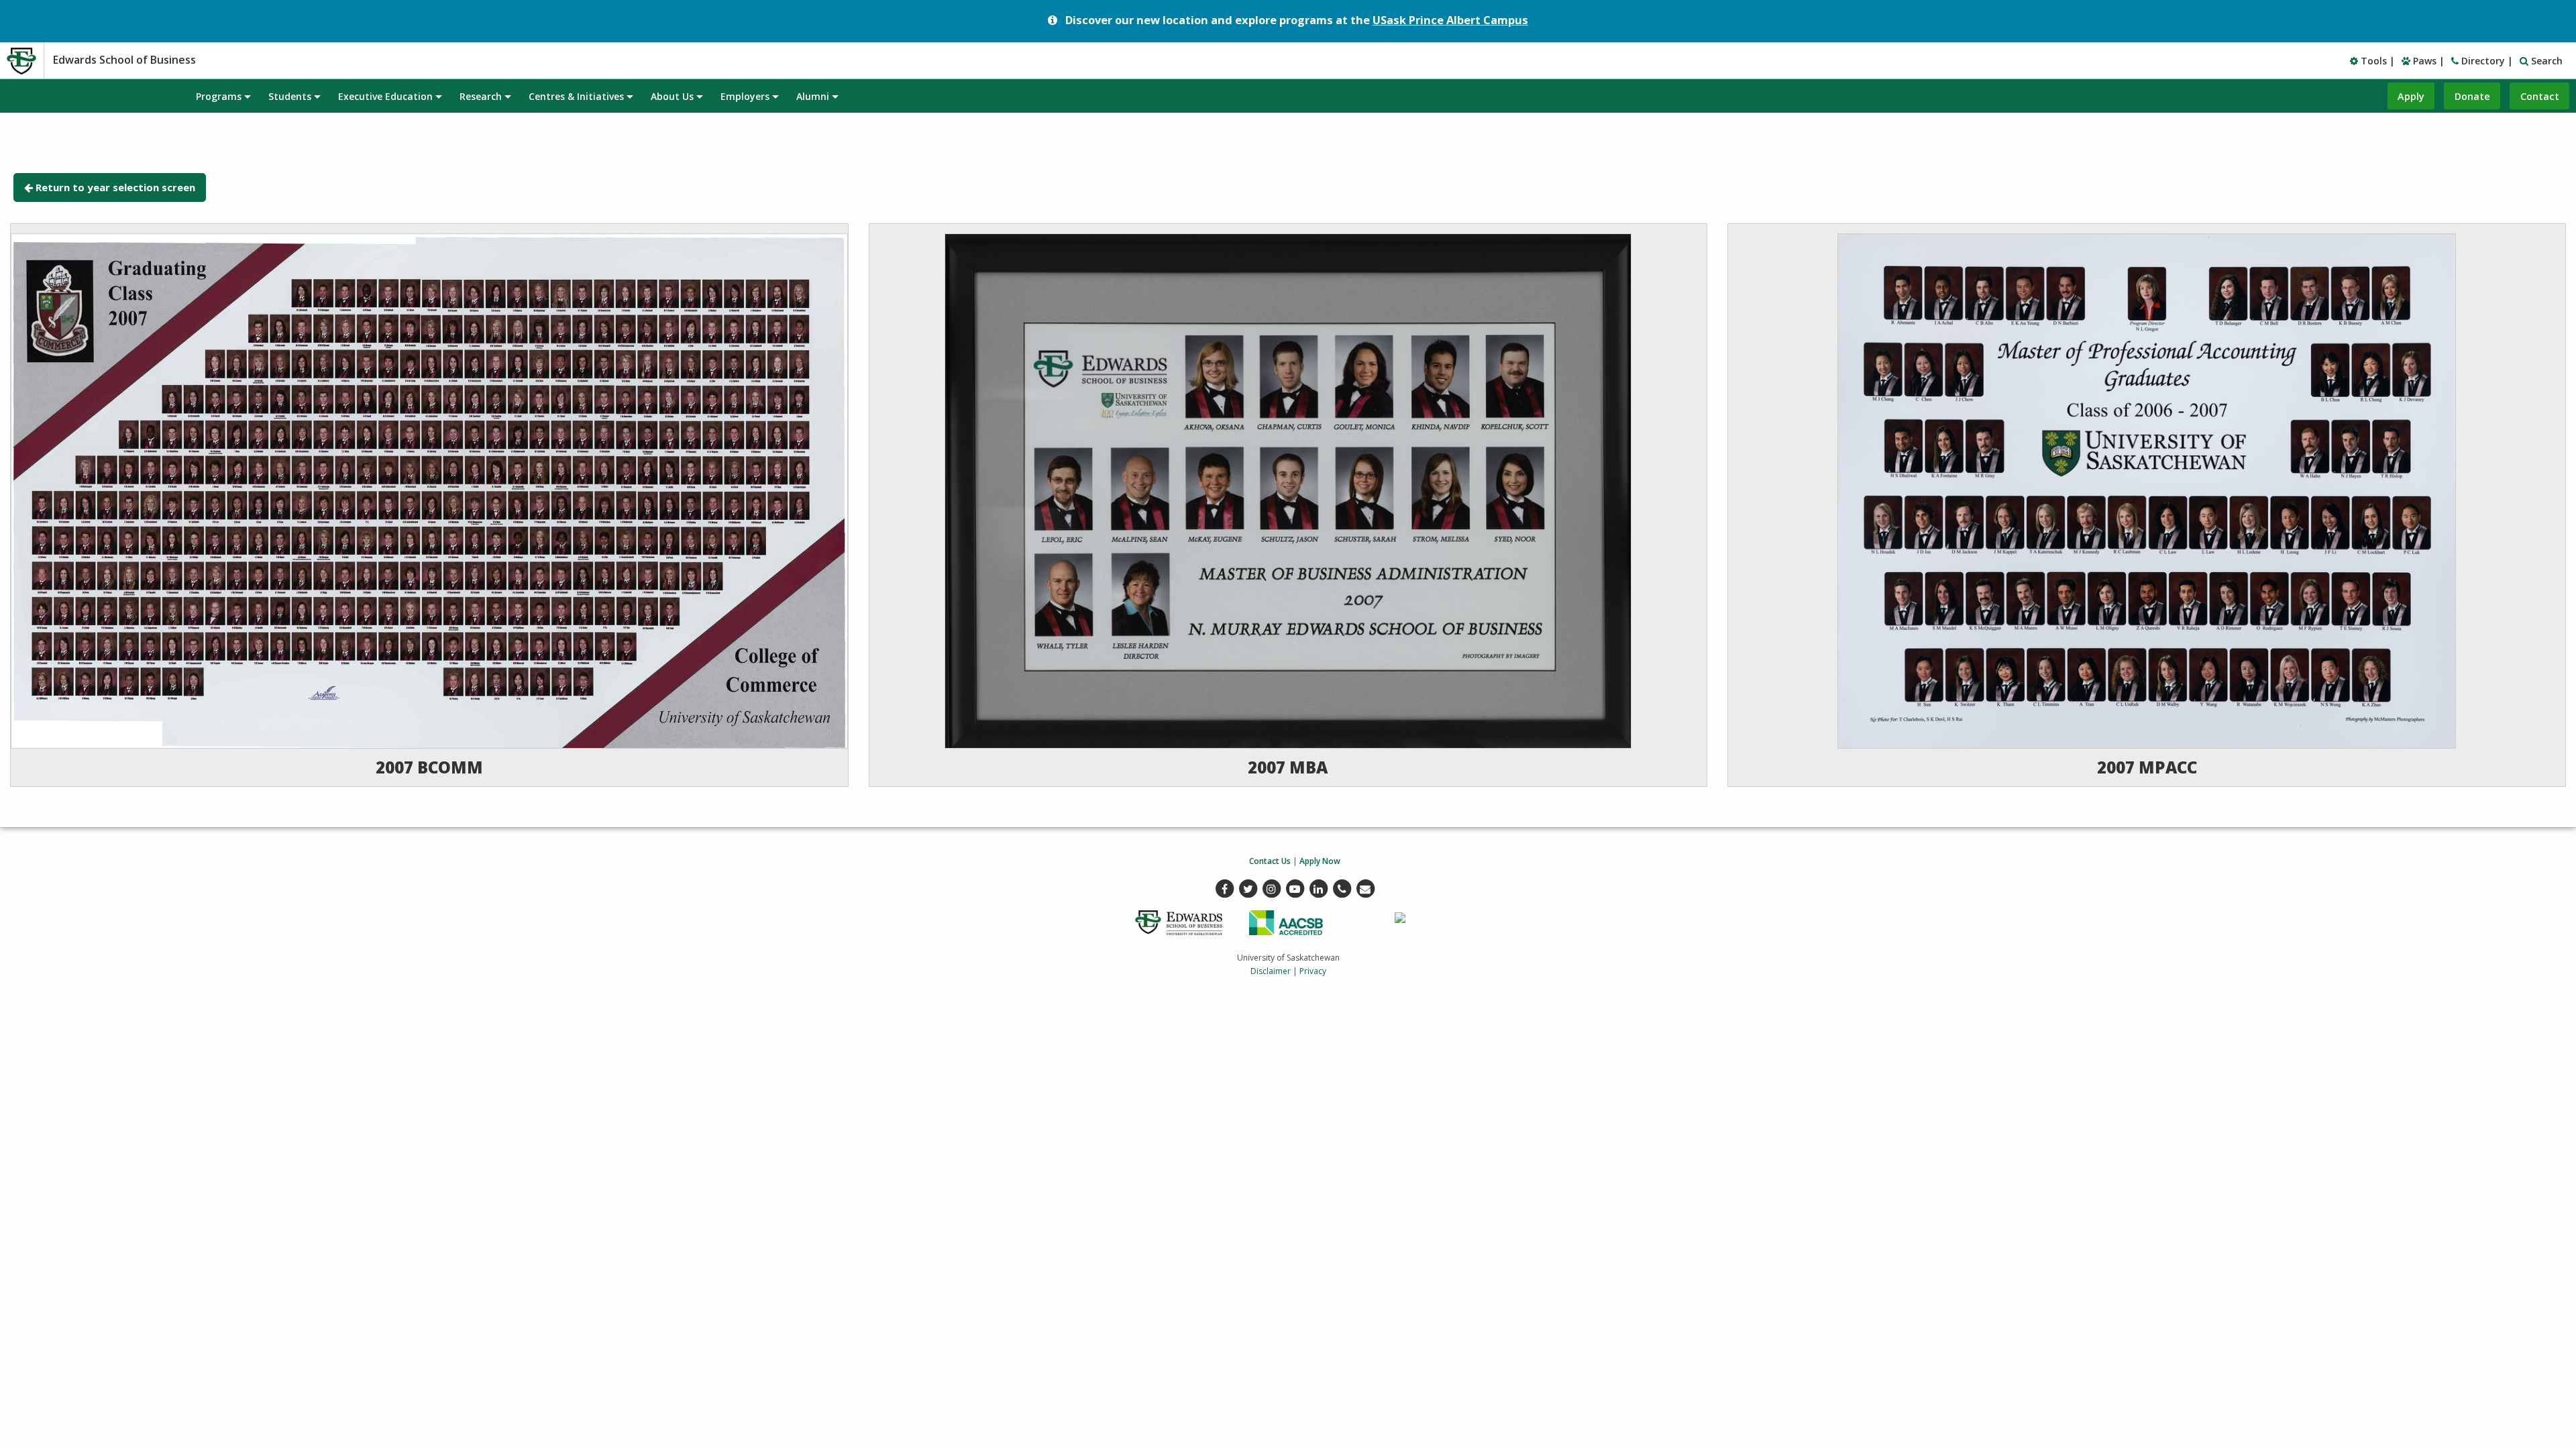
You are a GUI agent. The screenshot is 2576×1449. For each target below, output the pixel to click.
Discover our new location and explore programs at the (1297, 20)
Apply (2411, 96)
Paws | (2427, 61)
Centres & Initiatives (576, 96)
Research (481, 96)
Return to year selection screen (115, 187)
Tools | (2376, 61)
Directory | (2486, 61)
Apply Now (1320, 861)
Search (2545, 61)
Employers (745, 96)
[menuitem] (223, 96)
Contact (2540, 96)
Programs (219, 96)
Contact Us (1270, 861)
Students (290, 96)
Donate (2472, 96)
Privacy (1313, 971)
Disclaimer (1271, 971)
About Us (672, 96)
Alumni (813, 96)
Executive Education (385, 96)
